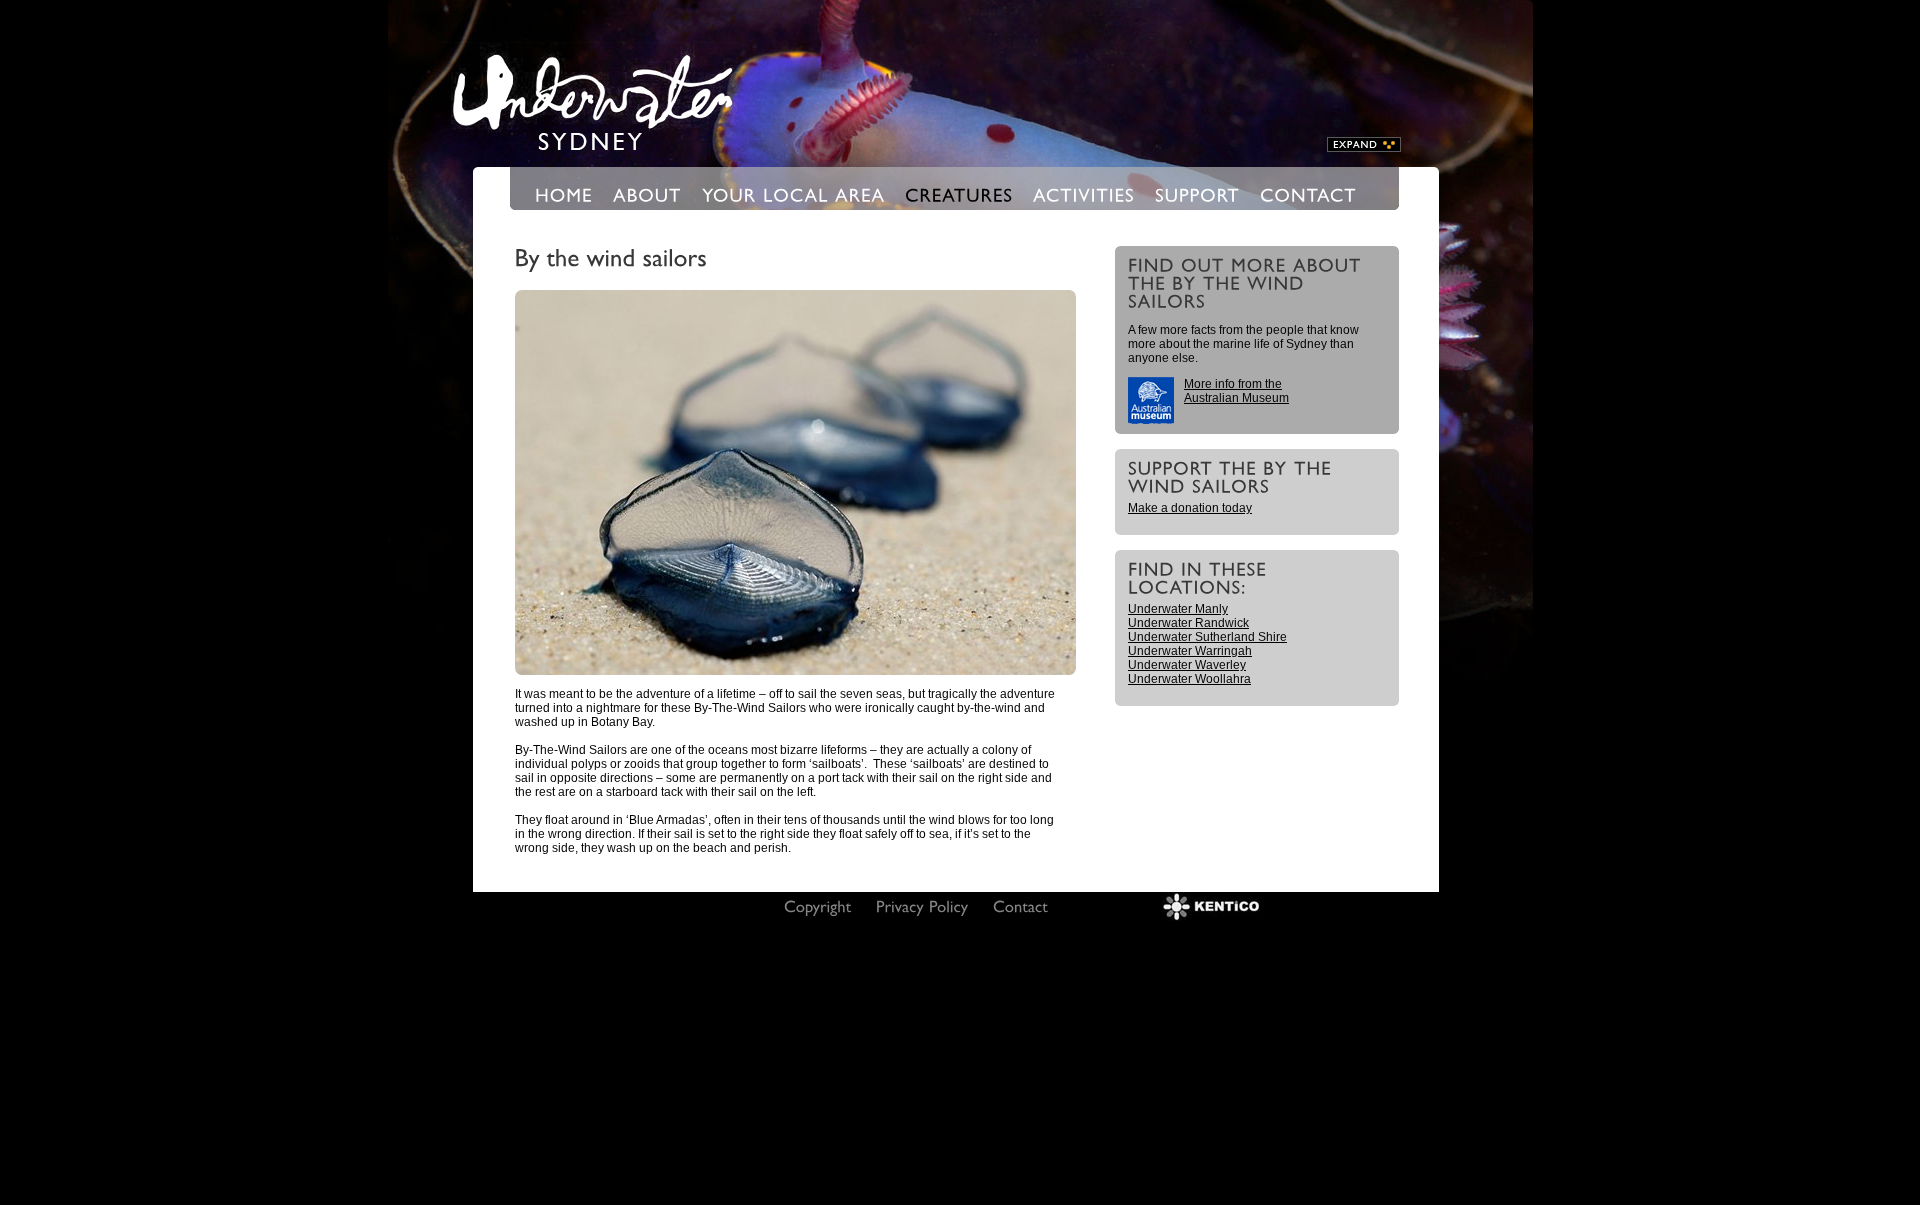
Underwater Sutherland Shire (1207, 637)
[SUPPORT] (1197, 194)
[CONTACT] (1308, 194)
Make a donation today (1190, 508)
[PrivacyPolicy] (922, 905)
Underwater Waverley (1187, 665)
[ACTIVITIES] (1084, 194)
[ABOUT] (647, 194)
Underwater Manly (1178, 609)
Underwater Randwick (1188, 623)
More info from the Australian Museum (1236, 391)
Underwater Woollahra (1189, 679)
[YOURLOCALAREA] (793, 194)
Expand (1364, 144)
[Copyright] (818, 905)
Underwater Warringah (1190, 651)
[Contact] (1020, 905)
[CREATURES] (959, 194)
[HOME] (564, 194)
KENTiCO (1211, 906)
